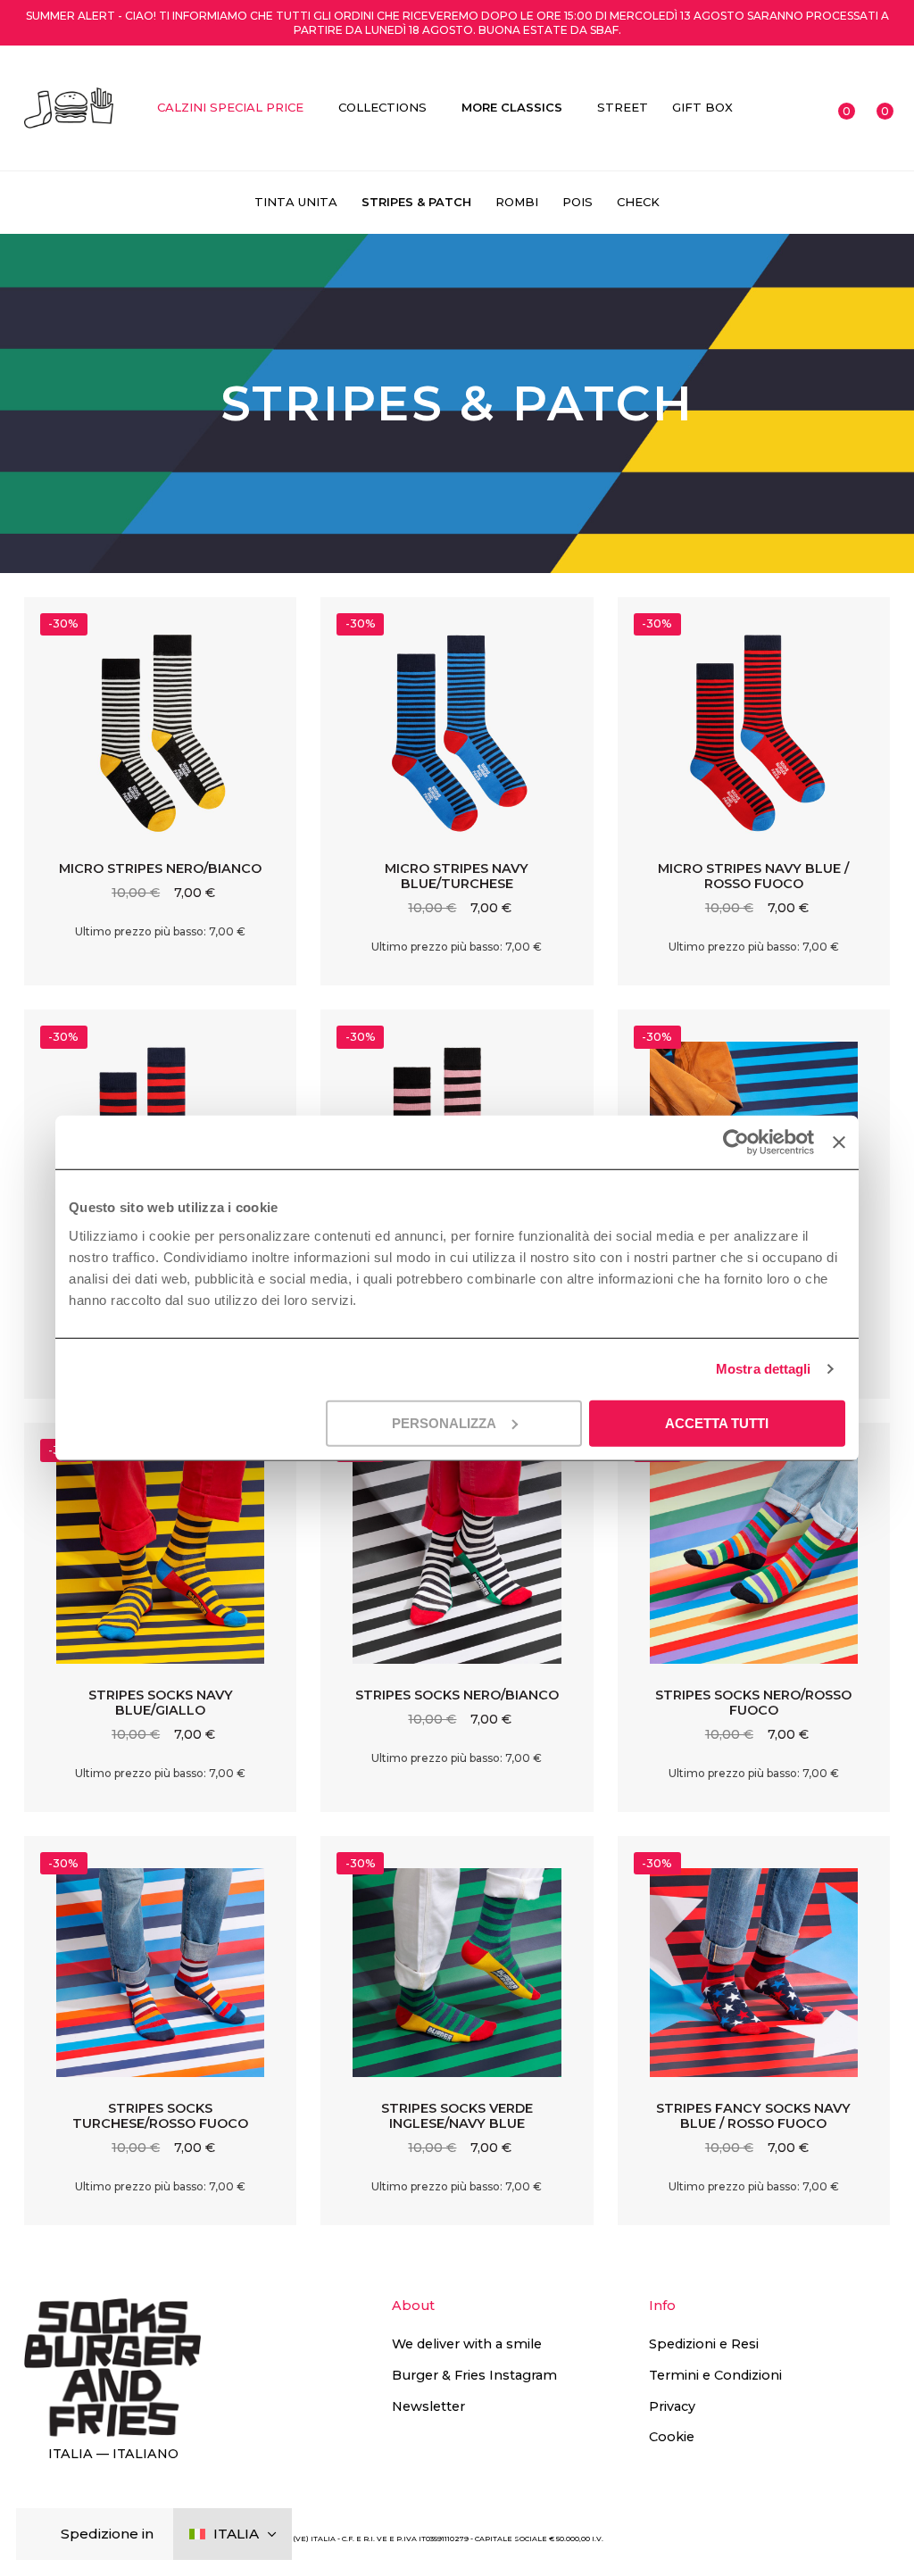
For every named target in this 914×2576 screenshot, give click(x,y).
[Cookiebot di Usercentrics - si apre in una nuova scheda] (736, 1143)
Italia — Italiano (113, 2454)
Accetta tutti (717, 1422)
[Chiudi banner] (839, 1143)
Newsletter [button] (428, 2406)
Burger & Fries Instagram (474, 2375)
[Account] (802, 108)
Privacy (672, 2406)
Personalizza (444, 1422)
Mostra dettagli (764, 1369)
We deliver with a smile (467, 2344)
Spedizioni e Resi (704, 2344)
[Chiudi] (44, 2534)
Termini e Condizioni (715, 2375)
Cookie (672, 2437)
